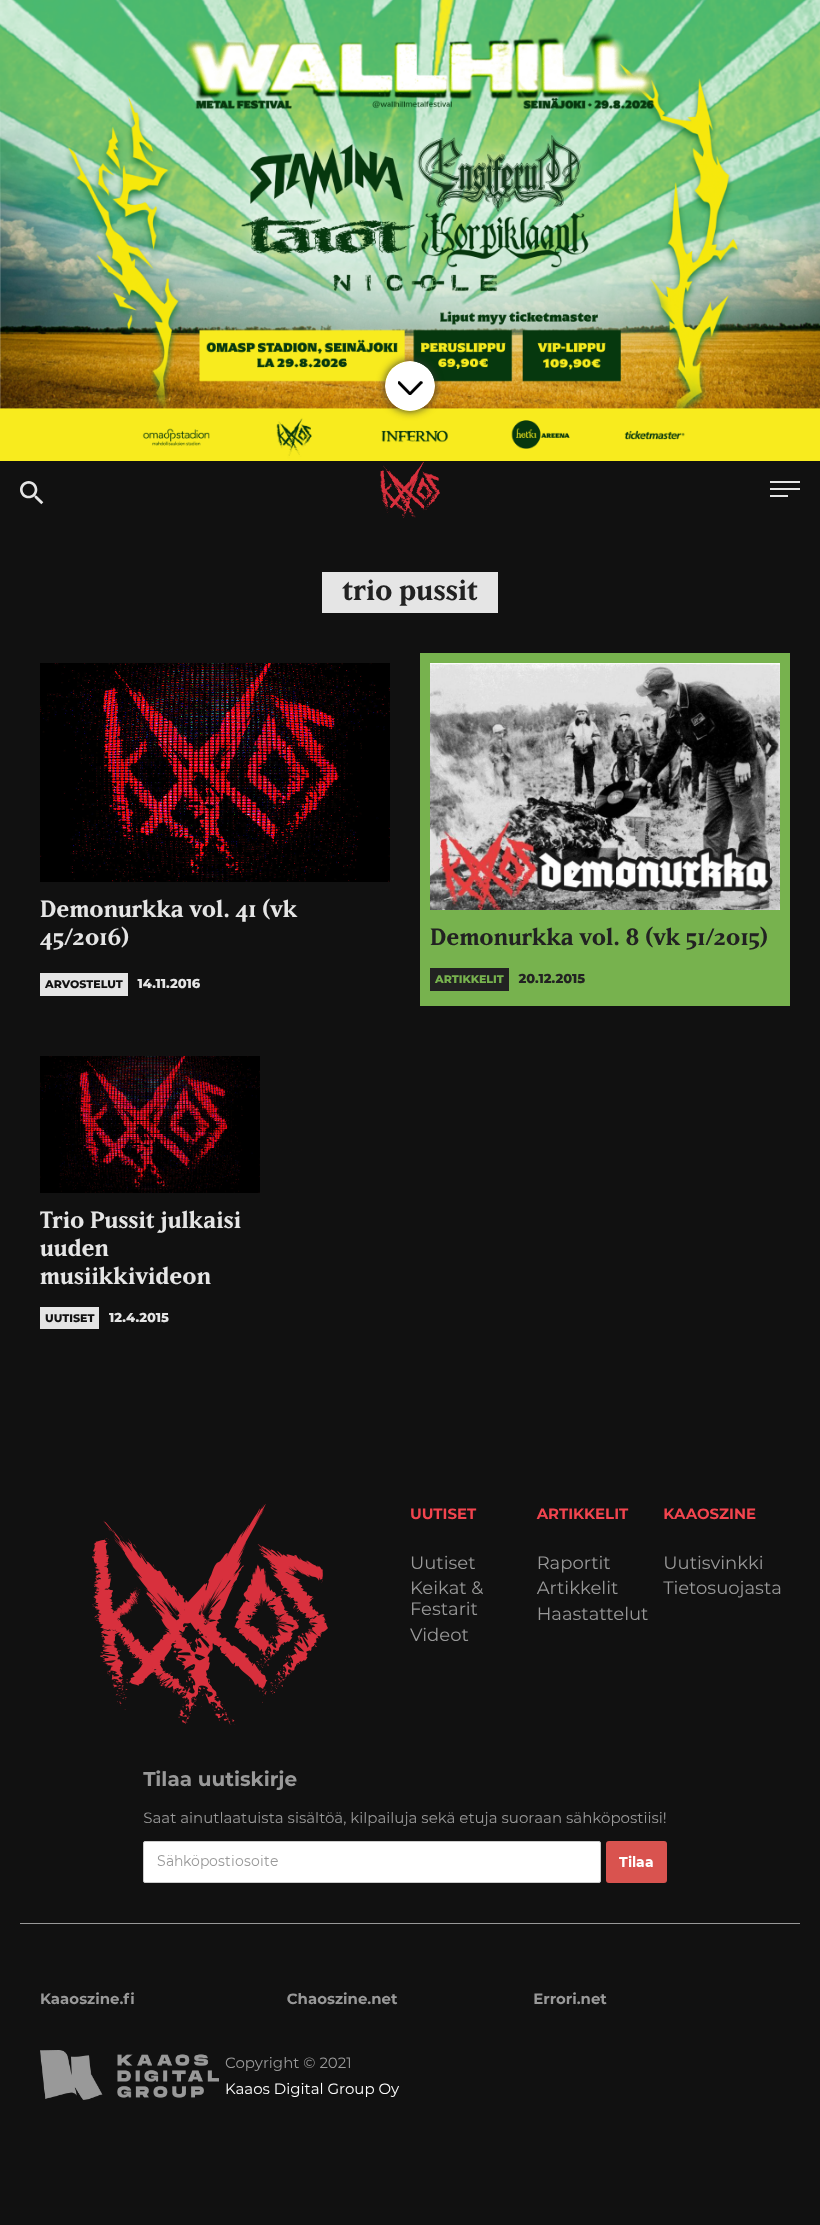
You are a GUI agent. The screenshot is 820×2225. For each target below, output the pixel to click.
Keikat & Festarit (446, 1598)
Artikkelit (578, 1588)
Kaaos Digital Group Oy (312, 2088)
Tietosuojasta (722, 1588)
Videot (439, 1635)
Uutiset (443, 1563)
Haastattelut (593, 1614)
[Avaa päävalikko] (785, 491)
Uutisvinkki (713, 1563)
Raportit (574, 1563)
